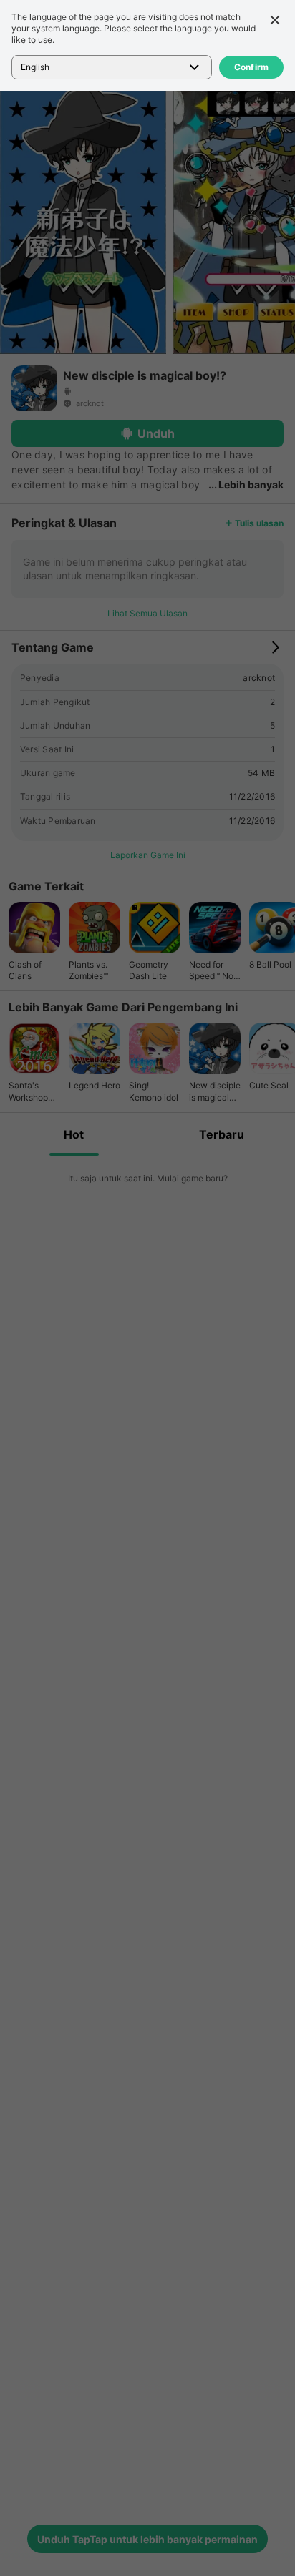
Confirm (252, 67)
